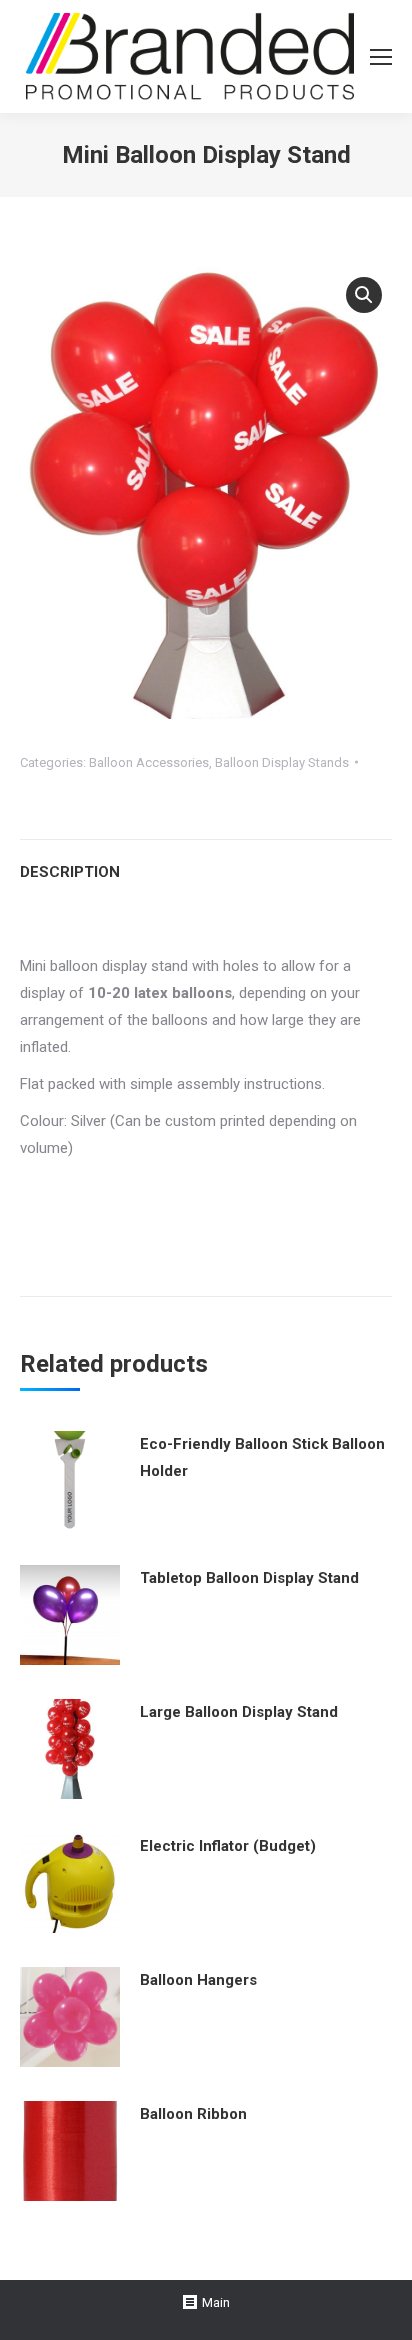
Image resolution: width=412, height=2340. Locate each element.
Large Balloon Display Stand (239, 1712)
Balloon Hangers (198, 1980)
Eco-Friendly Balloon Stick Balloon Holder (262, 1457)
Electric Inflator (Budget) (228, 1846)
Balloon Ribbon (193, 2114)
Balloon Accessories (149, 762)
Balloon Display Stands (282, 762)
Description (70, 872)
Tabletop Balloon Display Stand (249, 1578)
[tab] (206, 862)
